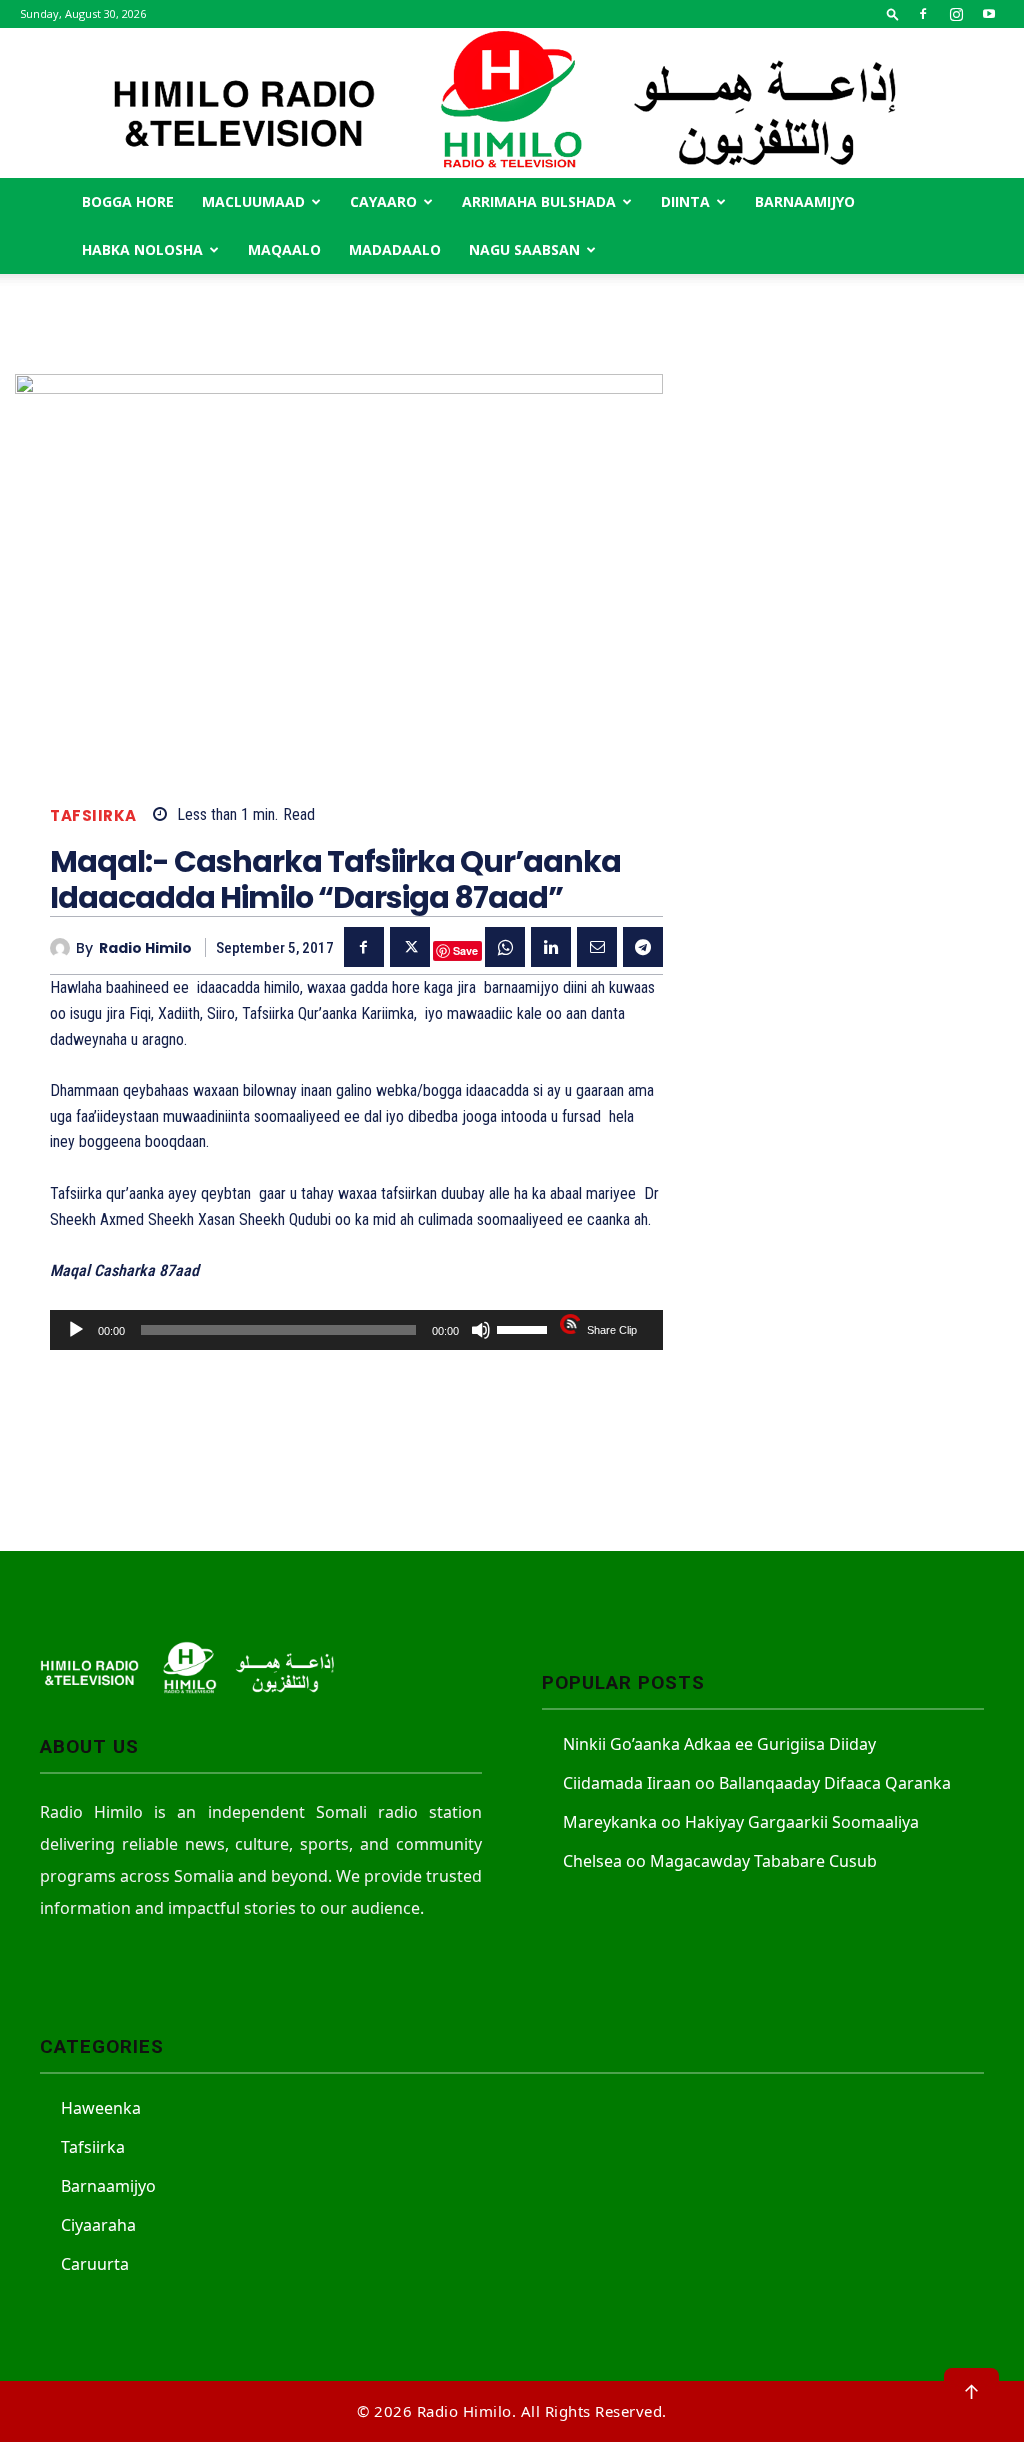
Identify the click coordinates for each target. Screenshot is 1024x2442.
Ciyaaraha (98, 2225)
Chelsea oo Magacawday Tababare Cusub (720, 1861)
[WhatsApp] (505, 947)
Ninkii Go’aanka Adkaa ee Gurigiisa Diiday (719, 1744)
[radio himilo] (63, 948)
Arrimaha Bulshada (539, 201)
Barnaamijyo (805, 201)
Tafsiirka (93, 815)
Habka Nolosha (142, 249)
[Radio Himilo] (512, 103)
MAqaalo (284, 249)
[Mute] (481, 1330)
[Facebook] (923, 14)
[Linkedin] (551, 947)
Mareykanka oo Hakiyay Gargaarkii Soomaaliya (741, 1822)
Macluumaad (253, 201)
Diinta (685, 201)
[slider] (525, 1328)
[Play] (76, 1330)
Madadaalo (395, 249)
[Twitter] (410, 947)
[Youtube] (989, 14)
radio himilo (145, 948)
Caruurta (95, 2264)
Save (465, 950)
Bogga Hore (128, 201)
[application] (356, 1330)
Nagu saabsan (524, 249)
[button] (893, 13)
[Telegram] (643, 947)
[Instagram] (956, 14)
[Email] (597, 947)
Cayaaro (383, 201)
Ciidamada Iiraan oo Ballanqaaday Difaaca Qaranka (757, 1783)
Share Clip (612, 1330)
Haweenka (101, 2108)
